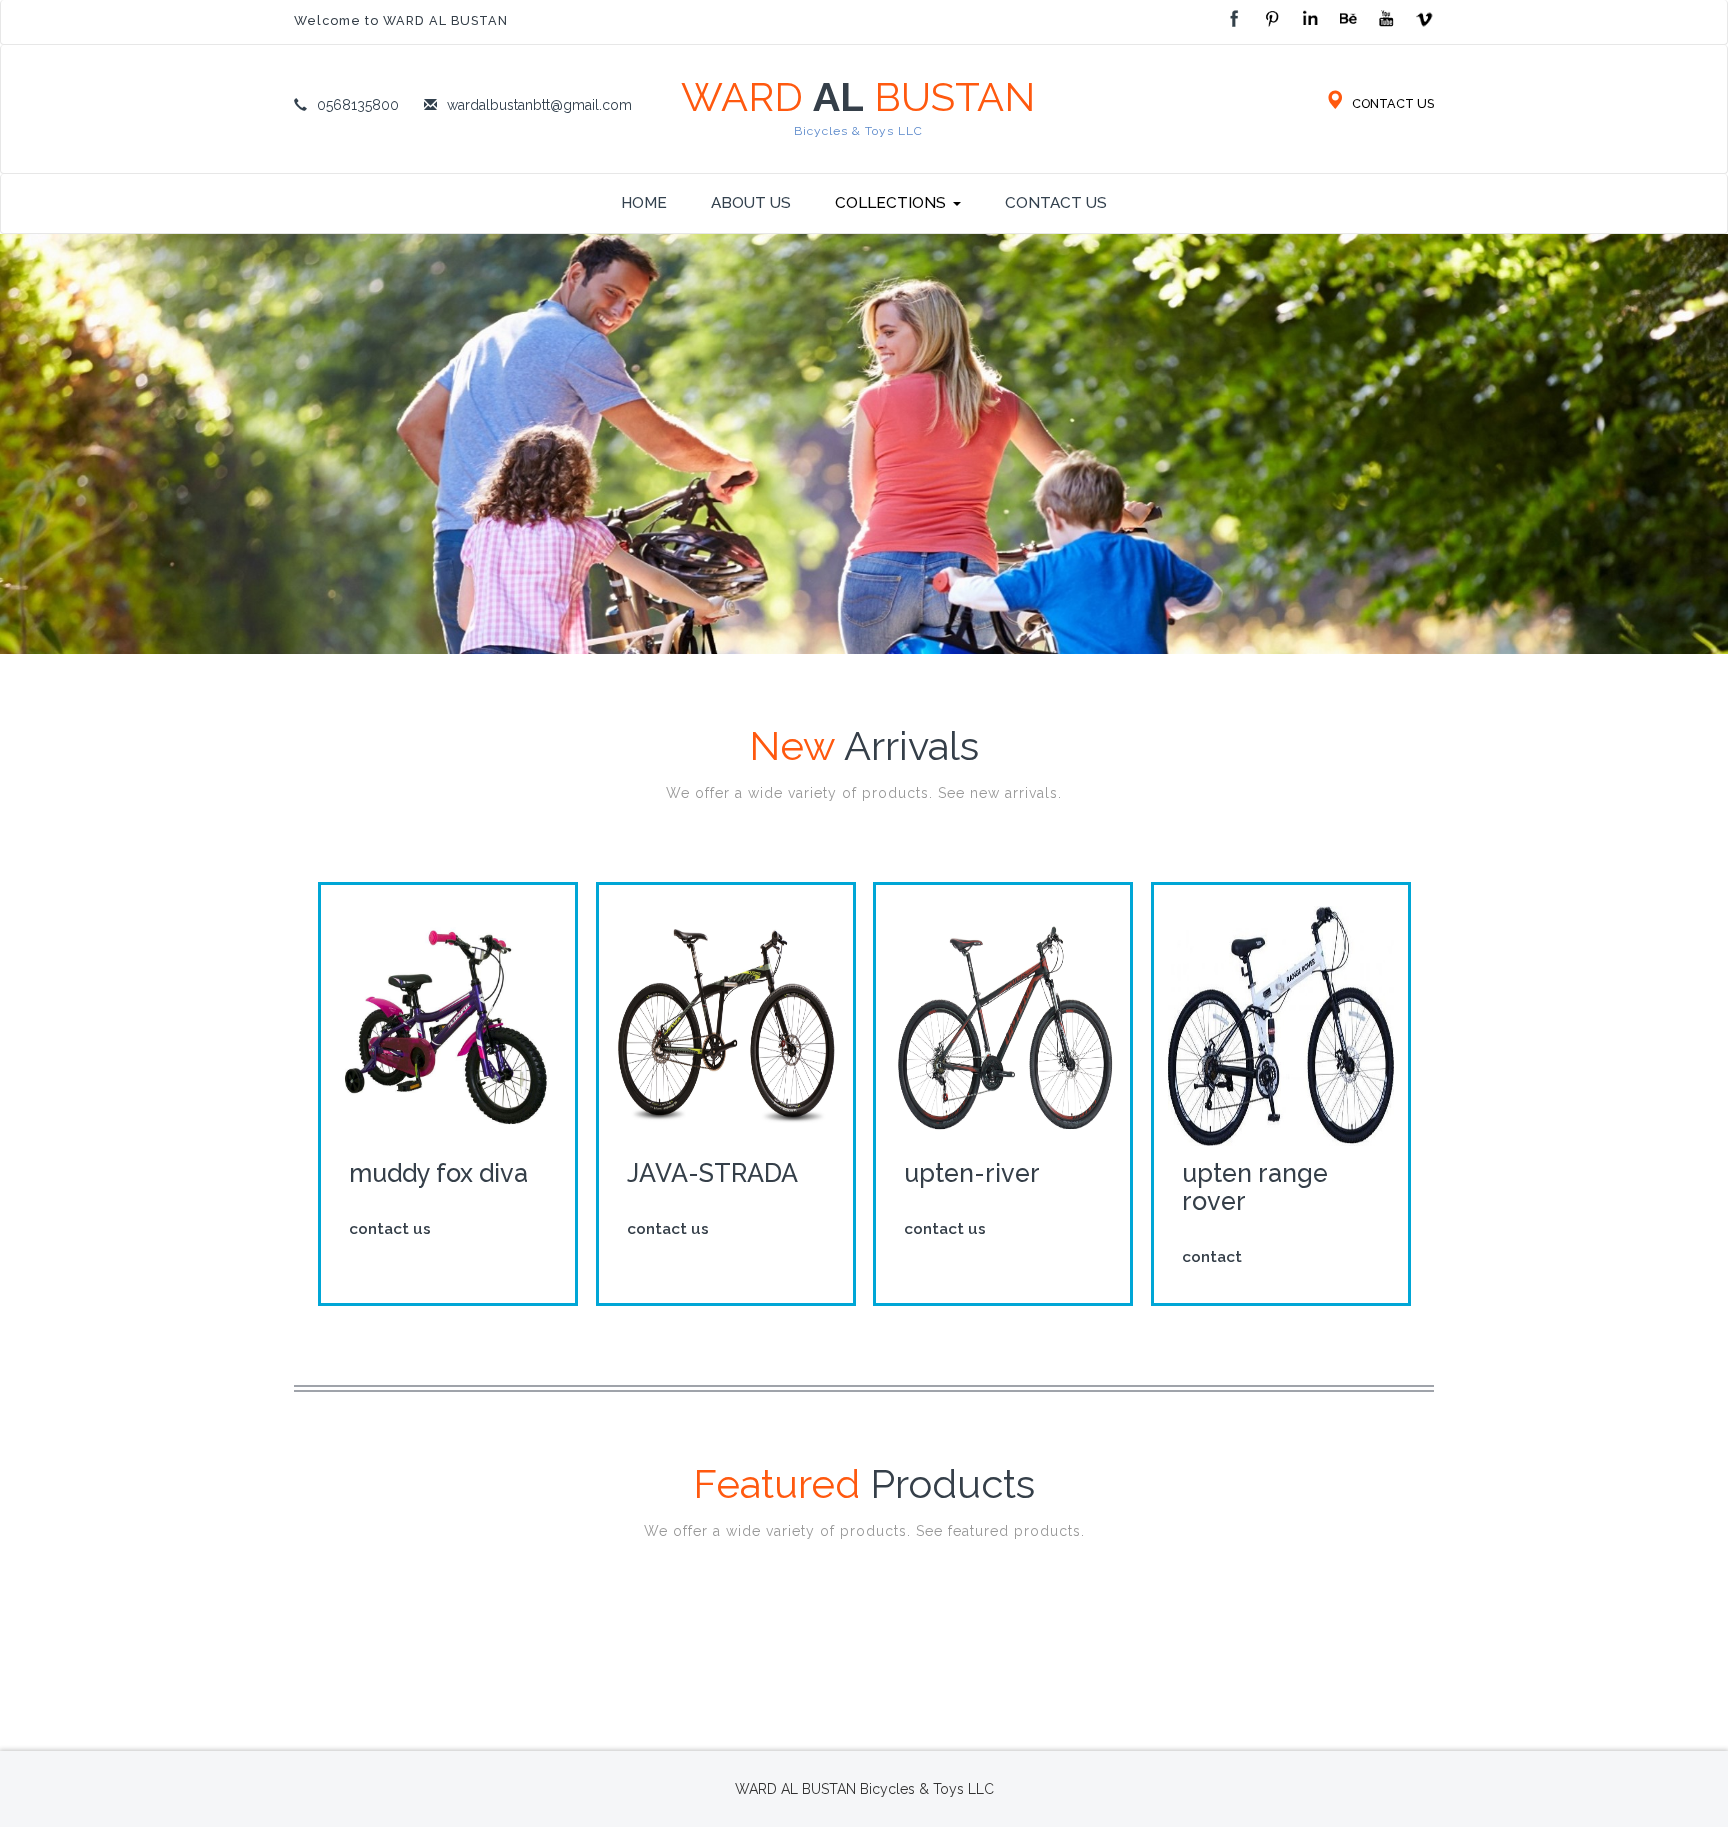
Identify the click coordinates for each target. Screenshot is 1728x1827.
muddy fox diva (438, 1173)
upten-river (972, 1173)
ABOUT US (751, 203)
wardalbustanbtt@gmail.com (539, 105)
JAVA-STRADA (711, 1173)
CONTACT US (1391, 103)
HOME (644, 203)
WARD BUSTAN (858, 106)
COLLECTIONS (890, 203)
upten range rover (1254, 1187)
